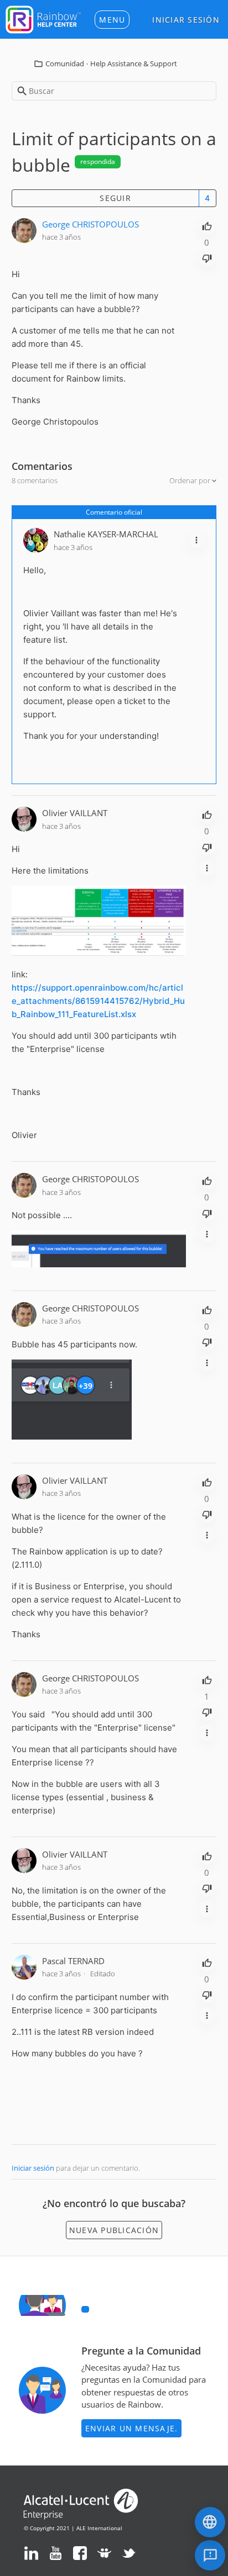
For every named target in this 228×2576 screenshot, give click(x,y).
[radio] (207, 225)
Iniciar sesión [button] (186, 20)
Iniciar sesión (33, 2168)
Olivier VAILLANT (75, 813)
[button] (112, 20)
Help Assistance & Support (134, 64)
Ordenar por (191, 480)
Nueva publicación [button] (114, 2230)
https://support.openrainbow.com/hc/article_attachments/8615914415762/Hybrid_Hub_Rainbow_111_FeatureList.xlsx (98, 1001)
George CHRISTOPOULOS (90, 224)
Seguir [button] (115, 198)
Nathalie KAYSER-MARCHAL (106, 534)
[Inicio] (43, 18)
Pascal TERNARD (73, 1961)
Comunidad (65, 64)
